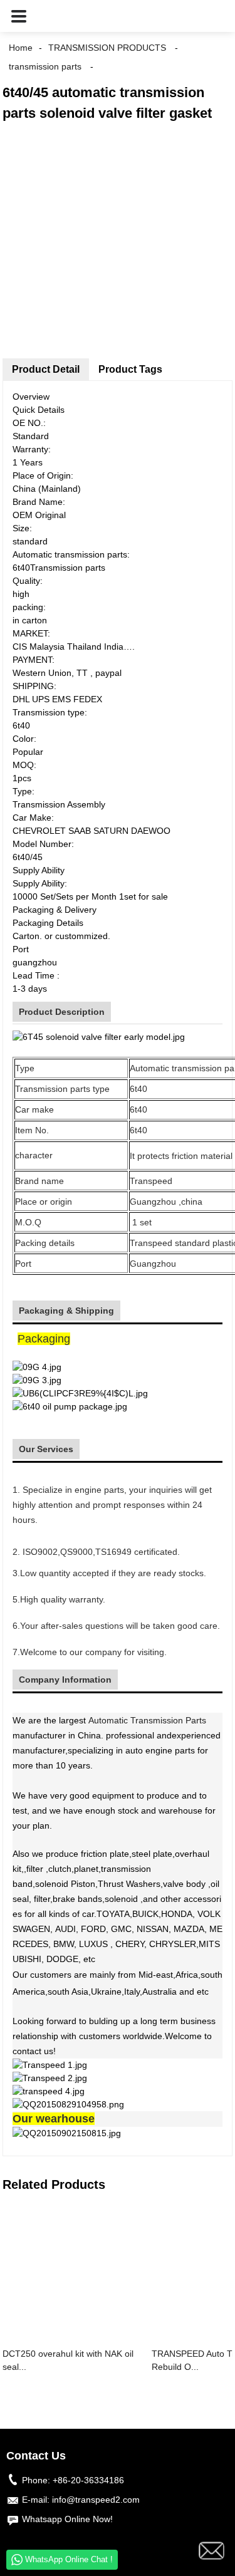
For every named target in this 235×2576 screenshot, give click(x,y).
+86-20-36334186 (88, 2480)
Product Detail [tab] (46, 369)
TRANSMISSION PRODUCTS (107, 48)
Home (21, 48)
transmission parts (45, 66)
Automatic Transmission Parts (147, 1720)
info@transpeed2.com (96, 2500)
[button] (19, 16)
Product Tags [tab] (130, 369)
